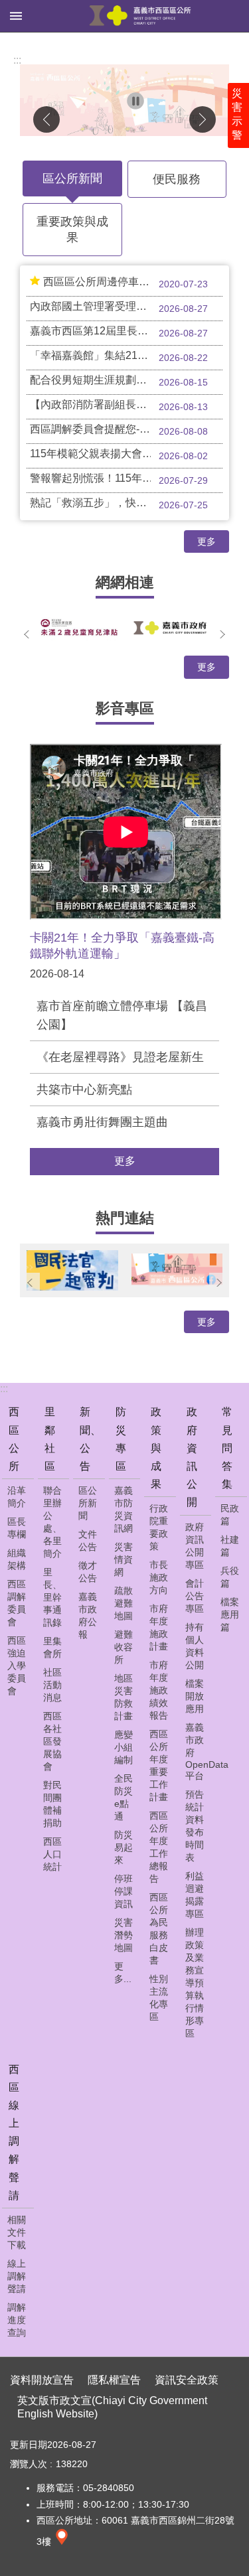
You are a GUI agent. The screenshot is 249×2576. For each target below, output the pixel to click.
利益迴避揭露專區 (195, 1895)
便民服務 (177, 179)
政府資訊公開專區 (195, 1546)
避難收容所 (124, 1647)
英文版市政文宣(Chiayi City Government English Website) (112, 2407)
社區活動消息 (52, 1685)
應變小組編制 (124, 1747)
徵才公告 (88, 1572)
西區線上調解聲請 (14, 2132)
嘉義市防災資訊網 (124, 1509)
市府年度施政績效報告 (159, 1690)
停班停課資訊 (124, 1891)
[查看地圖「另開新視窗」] (62, 2541)
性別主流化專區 (159, 1998)
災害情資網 (124, 1559)
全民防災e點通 (124, 1797)
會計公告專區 (195, 1596)
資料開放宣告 (42, 2380)
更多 (207, 541)
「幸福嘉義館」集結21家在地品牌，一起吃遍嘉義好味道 (126, 356)
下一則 (203, 119)
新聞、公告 (90, 1439)
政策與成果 (156, 1448)
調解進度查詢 (17, 2320)
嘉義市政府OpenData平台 (197, 1752)
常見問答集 (227, 1448)
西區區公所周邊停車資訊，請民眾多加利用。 (133, 283)
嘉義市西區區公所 (140, 16)
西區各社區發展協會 (52, 1741)
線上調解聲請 (17, 2276)
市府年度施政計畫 (159, 1627)
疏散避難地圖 (124, 1603)
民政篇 (230, 1515)
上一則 (46, 119)
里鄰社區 (50, 1439)
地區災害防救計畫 (124, 1697)
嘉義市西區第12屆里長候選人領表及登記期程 (126, 332)
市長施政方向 (159, 1577)
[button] (124, 100)
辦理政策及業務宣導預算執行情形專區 (195, 1983)
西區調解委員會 (17, 1603)
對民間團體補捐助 (52, 1804)
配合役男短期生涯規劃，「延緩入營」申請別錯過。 (126, 381)
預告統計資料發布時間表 (195, 1826)
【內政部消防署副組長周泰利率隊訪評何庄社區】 (126, 405)
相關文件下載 (17, 2232)
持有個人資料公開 (195, 1646)
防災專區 (121, 1439)
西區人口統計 (52, 1854)
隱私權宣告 (114, 2380)
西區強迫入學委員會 (17, 1666)
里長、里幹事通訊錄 (52, 1597)
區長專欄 (17, 1528)
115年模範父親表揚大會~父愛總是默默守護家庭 (126, 455)
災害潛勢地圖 (124, 1935)
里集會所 (52, 1647)
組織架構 (17, 1559)
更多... (123, 1972)
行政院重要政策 (159, 1527)
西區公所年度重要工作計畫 (159, 1765)
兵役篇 (230, 1577)
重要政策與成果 (72, 230)
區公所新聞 (72, 179)
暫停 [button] (135, 101)
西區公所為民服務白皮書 (159, 1929)
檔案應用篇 (230, 1614)
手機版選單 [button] (16, 16)
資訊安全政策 (187, 2380)
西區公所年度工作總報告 (159, 1847)
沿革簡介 (17, 1497)
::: (17, 60)
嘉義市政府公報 (88, 1615)
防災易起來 (124, 1847)
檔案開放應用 (195, 1696)
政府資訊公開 (192, 1457)
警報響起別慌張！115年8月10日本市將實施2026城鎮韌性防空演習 (126, 479)
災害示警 (237, 114)
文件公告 (88, 1540)
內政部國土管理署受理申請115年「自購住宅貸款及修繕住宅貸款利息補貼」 (126, 307)
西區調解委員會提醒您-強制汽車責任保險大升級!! (126, 430)
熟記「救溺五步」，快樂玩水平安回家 (120, 504)
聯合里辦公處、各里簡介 (52, 1522)
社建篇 (230, 1546)
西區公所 (14, 1439)
